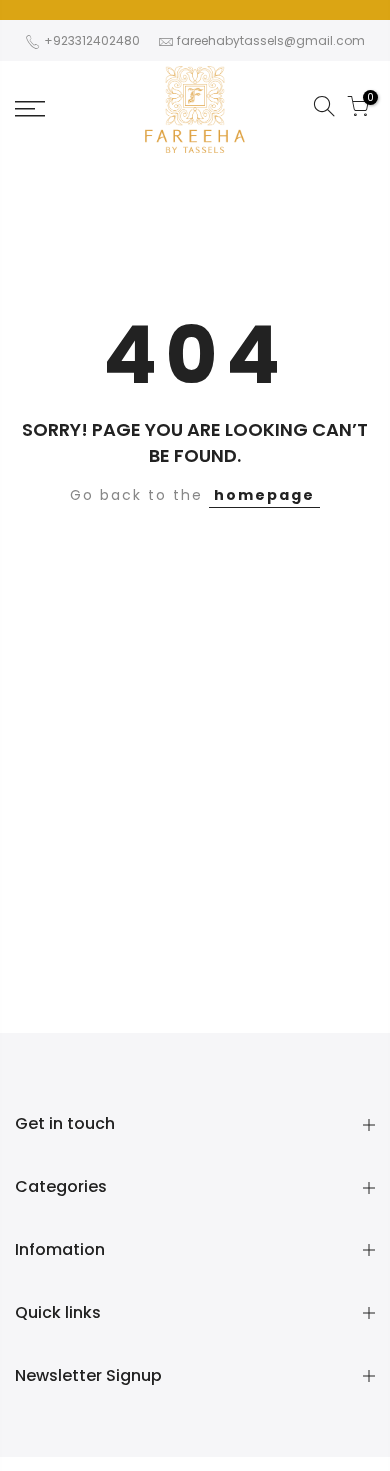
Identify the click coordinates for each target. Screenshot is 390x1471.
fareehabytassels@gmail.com (271, 40)
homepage (264, 495)
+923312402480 (90, 40)
